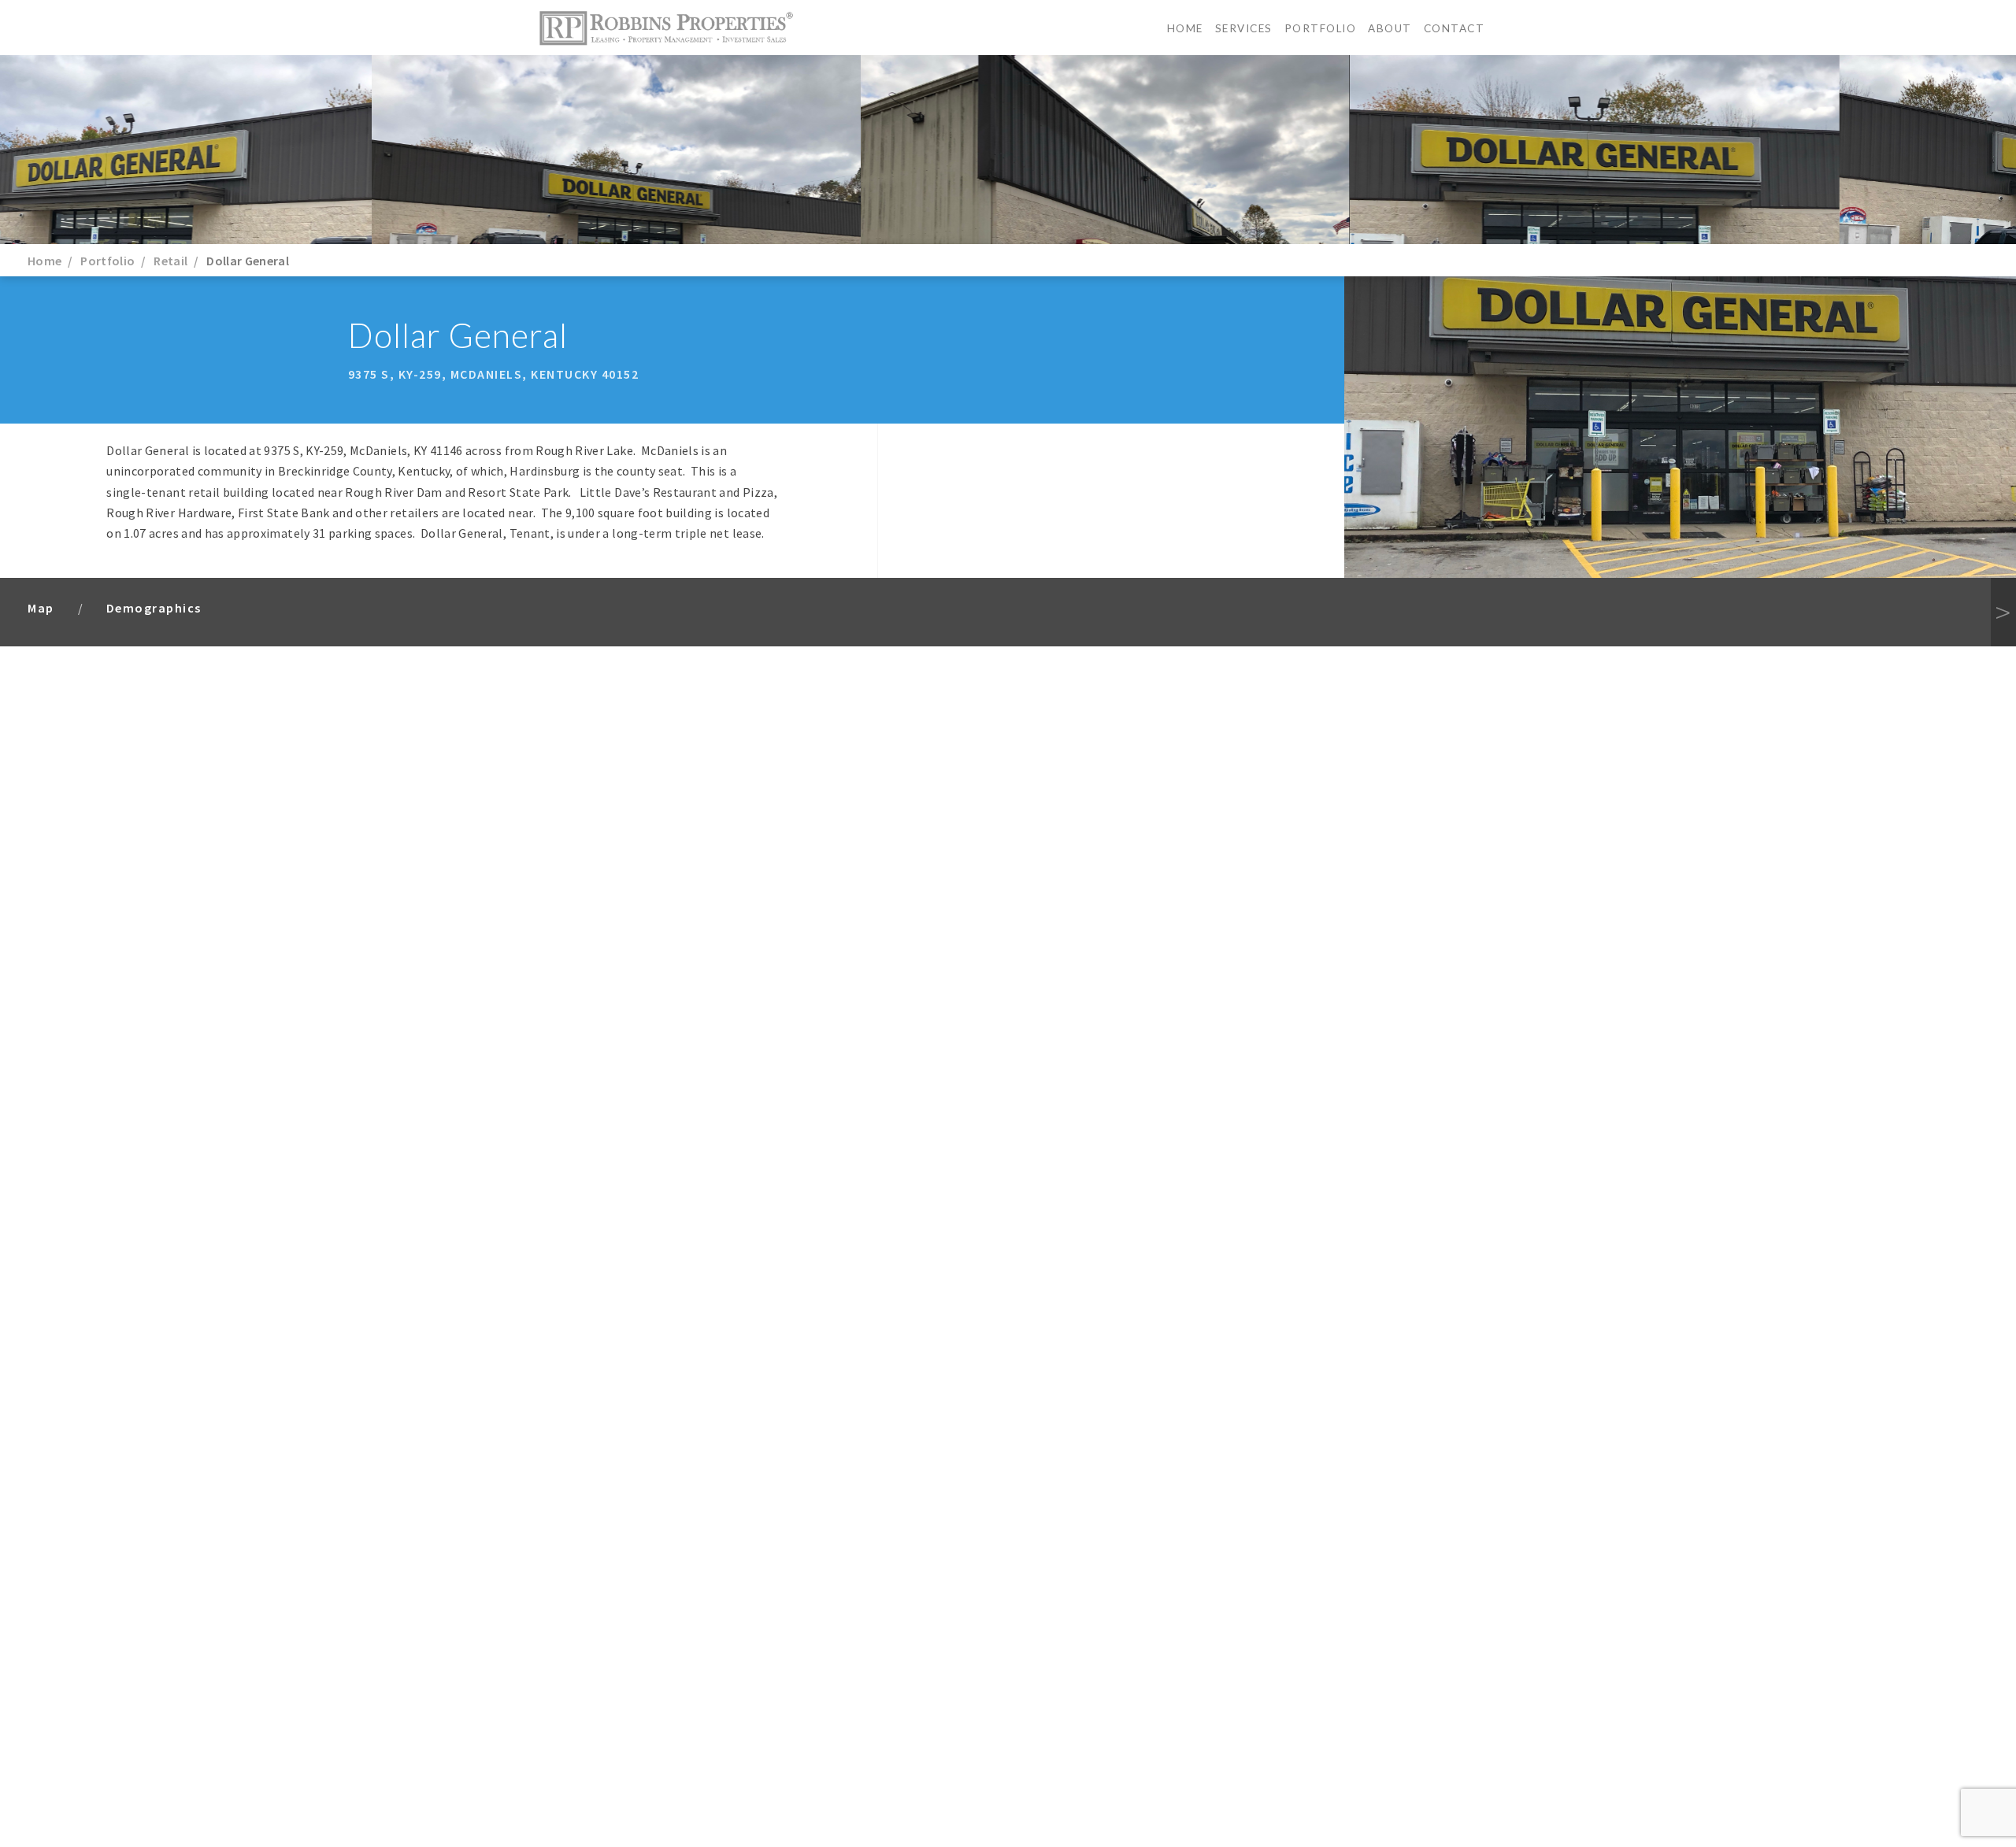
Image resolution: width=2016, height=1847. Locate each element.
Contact (1455, 28)
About (1390, 28)
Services (1244, 28)
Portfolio (1321, 28)
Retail (170, 261)
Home (1185, 28)
